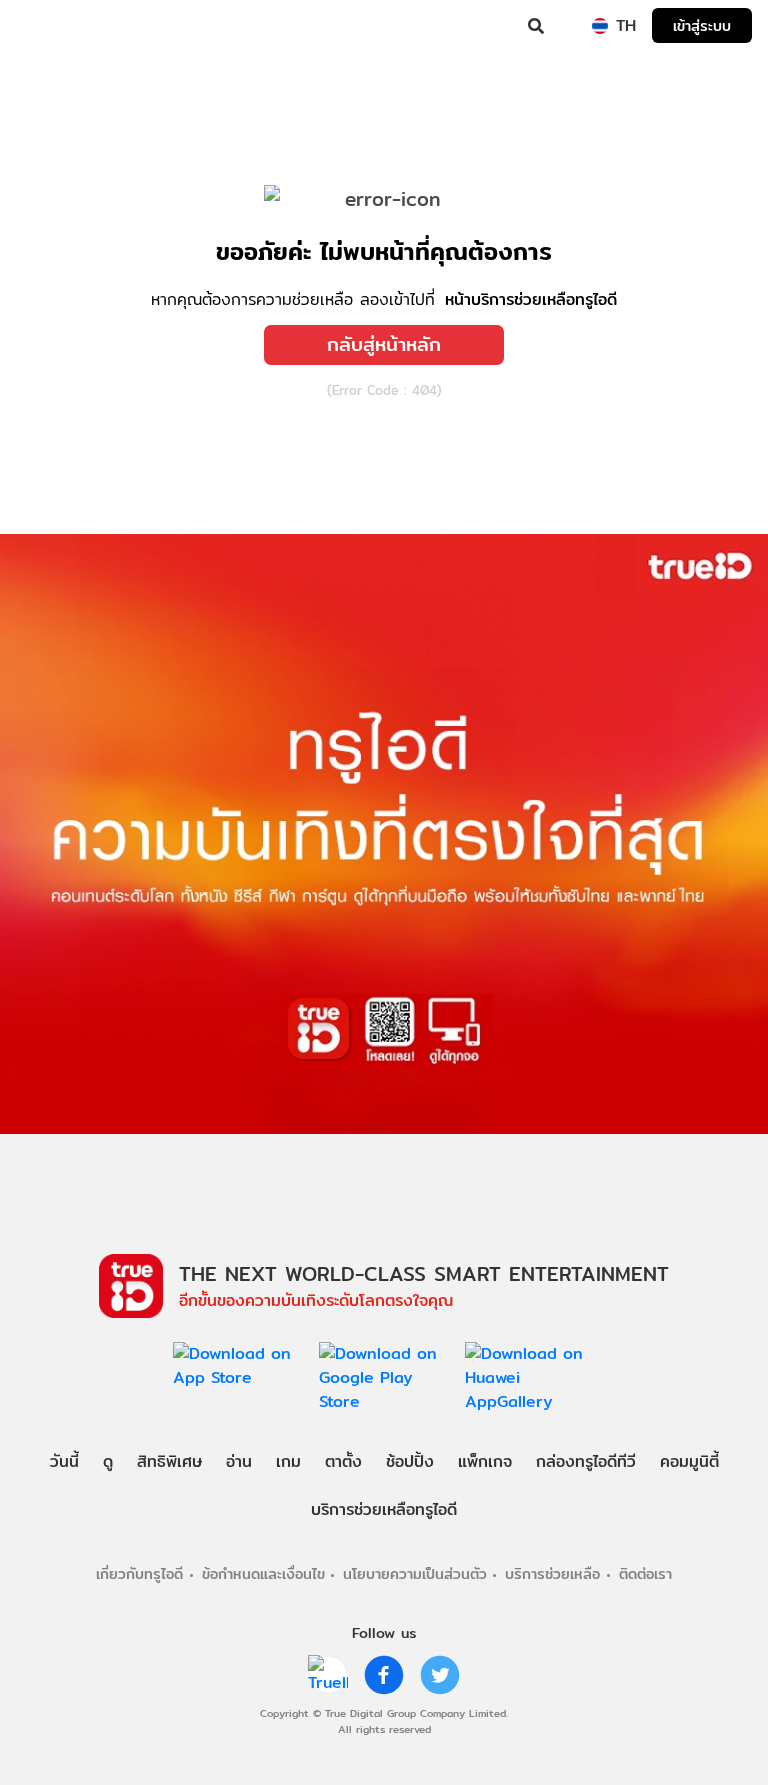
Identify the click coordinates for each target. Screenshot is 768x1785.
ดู (108, 1461)
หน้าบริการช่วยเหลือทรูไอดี (531, 299)
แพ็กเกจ (485, 1461)
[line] (328, 1675)
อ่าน (239, 1461)
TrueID (56, 26)
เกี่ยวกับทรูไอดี (139, 1573)
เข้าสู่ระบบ (702, 25)
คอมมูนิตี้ (689, 1461)
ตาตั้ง (343, 1461)
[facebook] (384, 1675)
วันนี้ (64, 1461)
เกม (288, 1461)
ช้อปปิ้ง (410, 1461)
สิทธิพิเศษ (169, 1461)
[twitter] (440, 1675)
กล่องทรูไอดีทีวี (586, 1461)
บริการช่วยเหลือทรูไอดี (384, 1509)
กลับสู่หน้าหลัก (384, 344)
